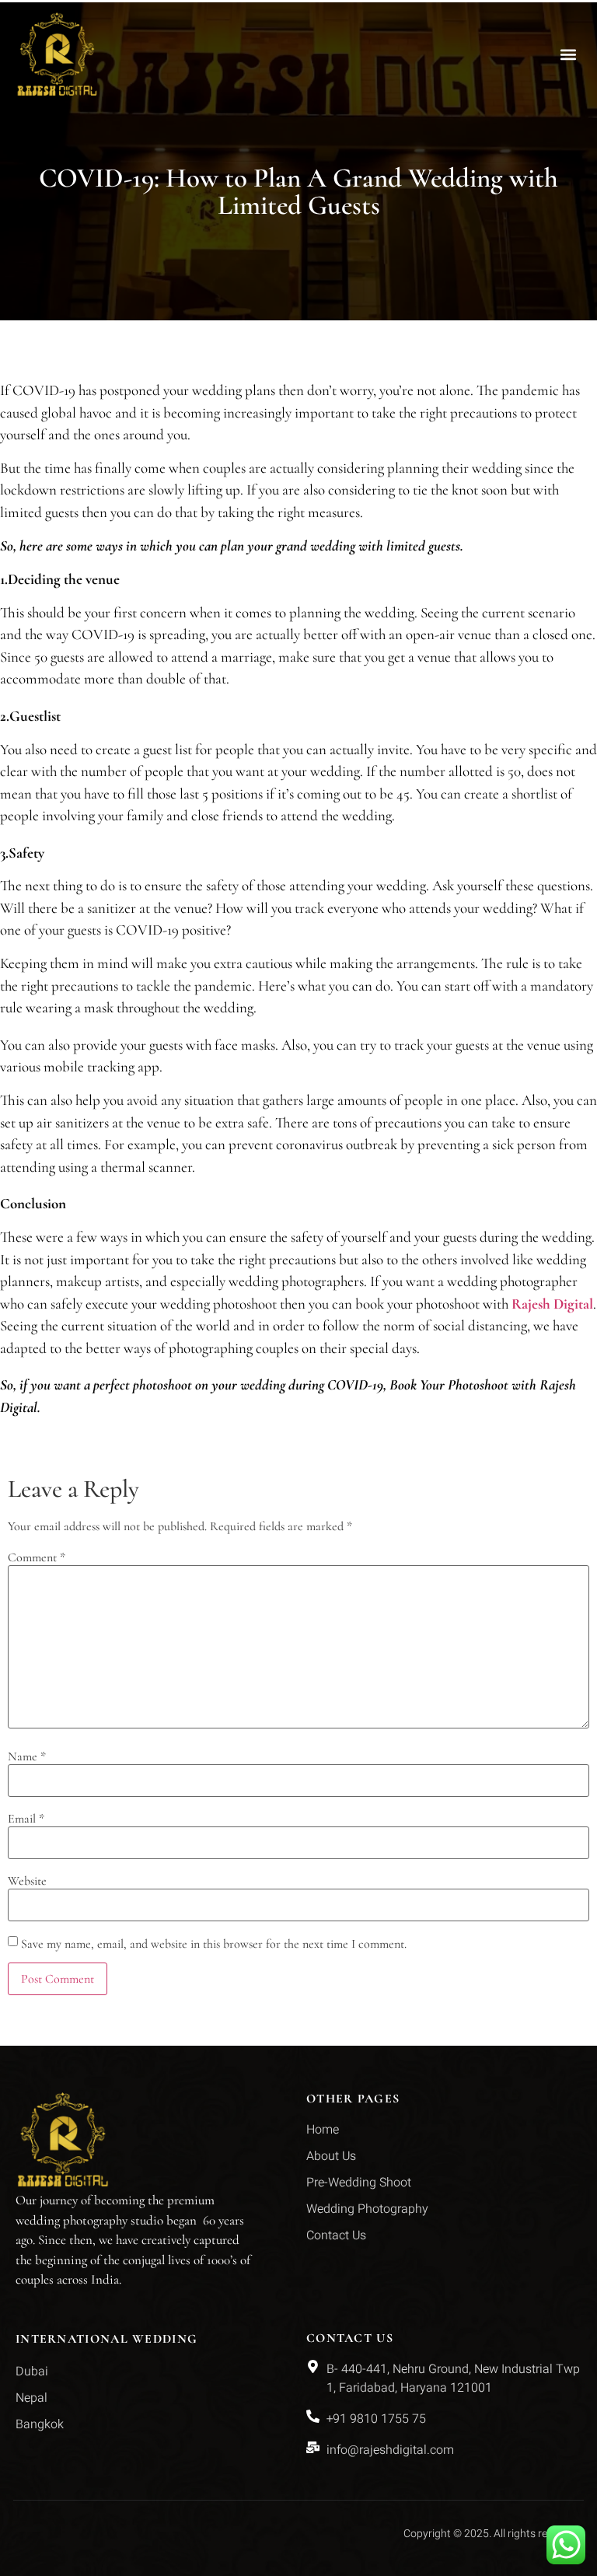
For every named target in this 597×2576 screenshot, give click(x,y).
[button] (569, 54)
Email (26, 1819)
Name (27, 1756)
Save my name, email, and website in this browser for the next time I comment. (214, 1944)
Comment (37, 1557)
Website (27, 1881)
